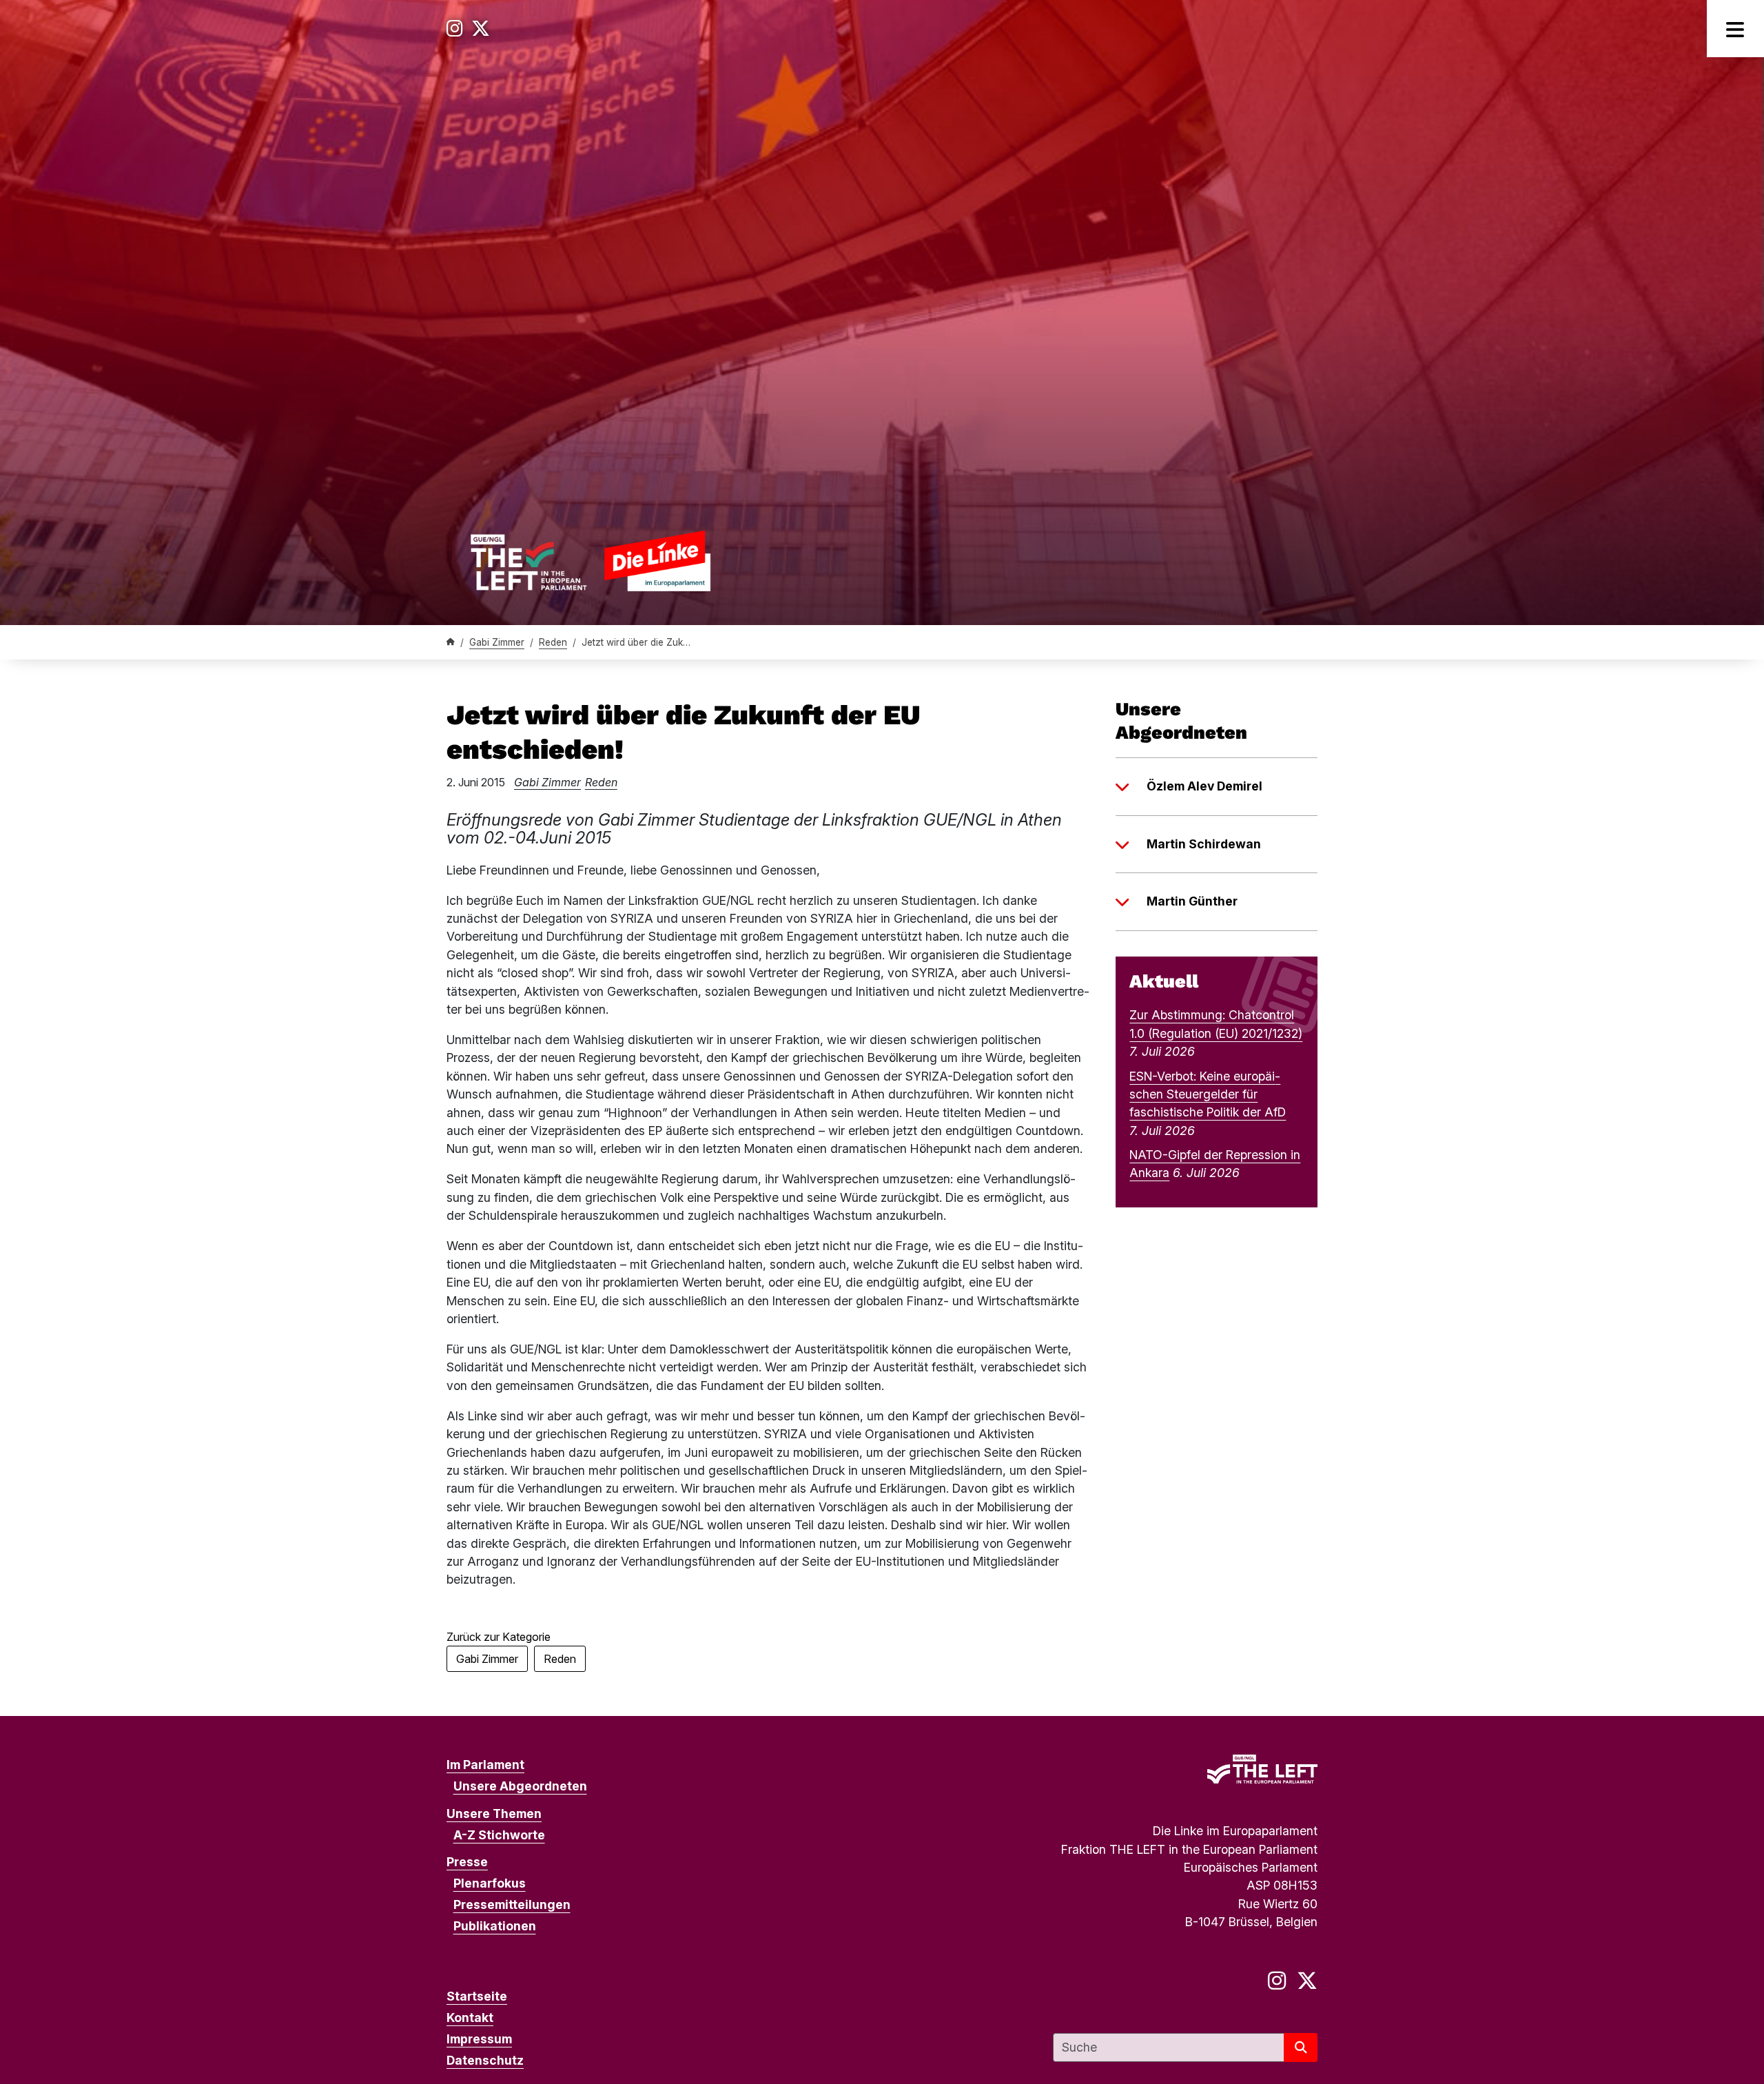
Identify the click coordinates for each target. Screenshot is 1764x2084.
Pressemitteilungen (512, 1904)
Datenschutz (485, 2060)
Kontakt (470, 2017)
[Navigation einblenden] (1735, 29)
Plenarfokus (490, 1883)
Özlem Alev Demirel (1204, 786)
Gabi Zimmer (497, 642)
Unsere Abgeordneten (520, 1786)
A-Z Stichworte (499, 1835)
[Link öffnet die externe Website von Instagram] (455, 29)
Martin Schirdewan (1204, 844)
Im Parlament (485, 1765)
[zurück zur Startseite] (590, 561)
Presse (467, 1862)
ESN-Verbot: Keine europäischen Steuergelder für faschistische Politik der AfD (1208, 1094)
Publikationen (495, 1926)
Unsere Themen (494, 1814)
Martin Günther (1192, 901)
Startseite (477, 1996)
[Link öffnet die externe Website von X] (481, 29)
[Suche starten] (1301, 2047)
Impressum (479, 2039)
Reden (553, 642)
